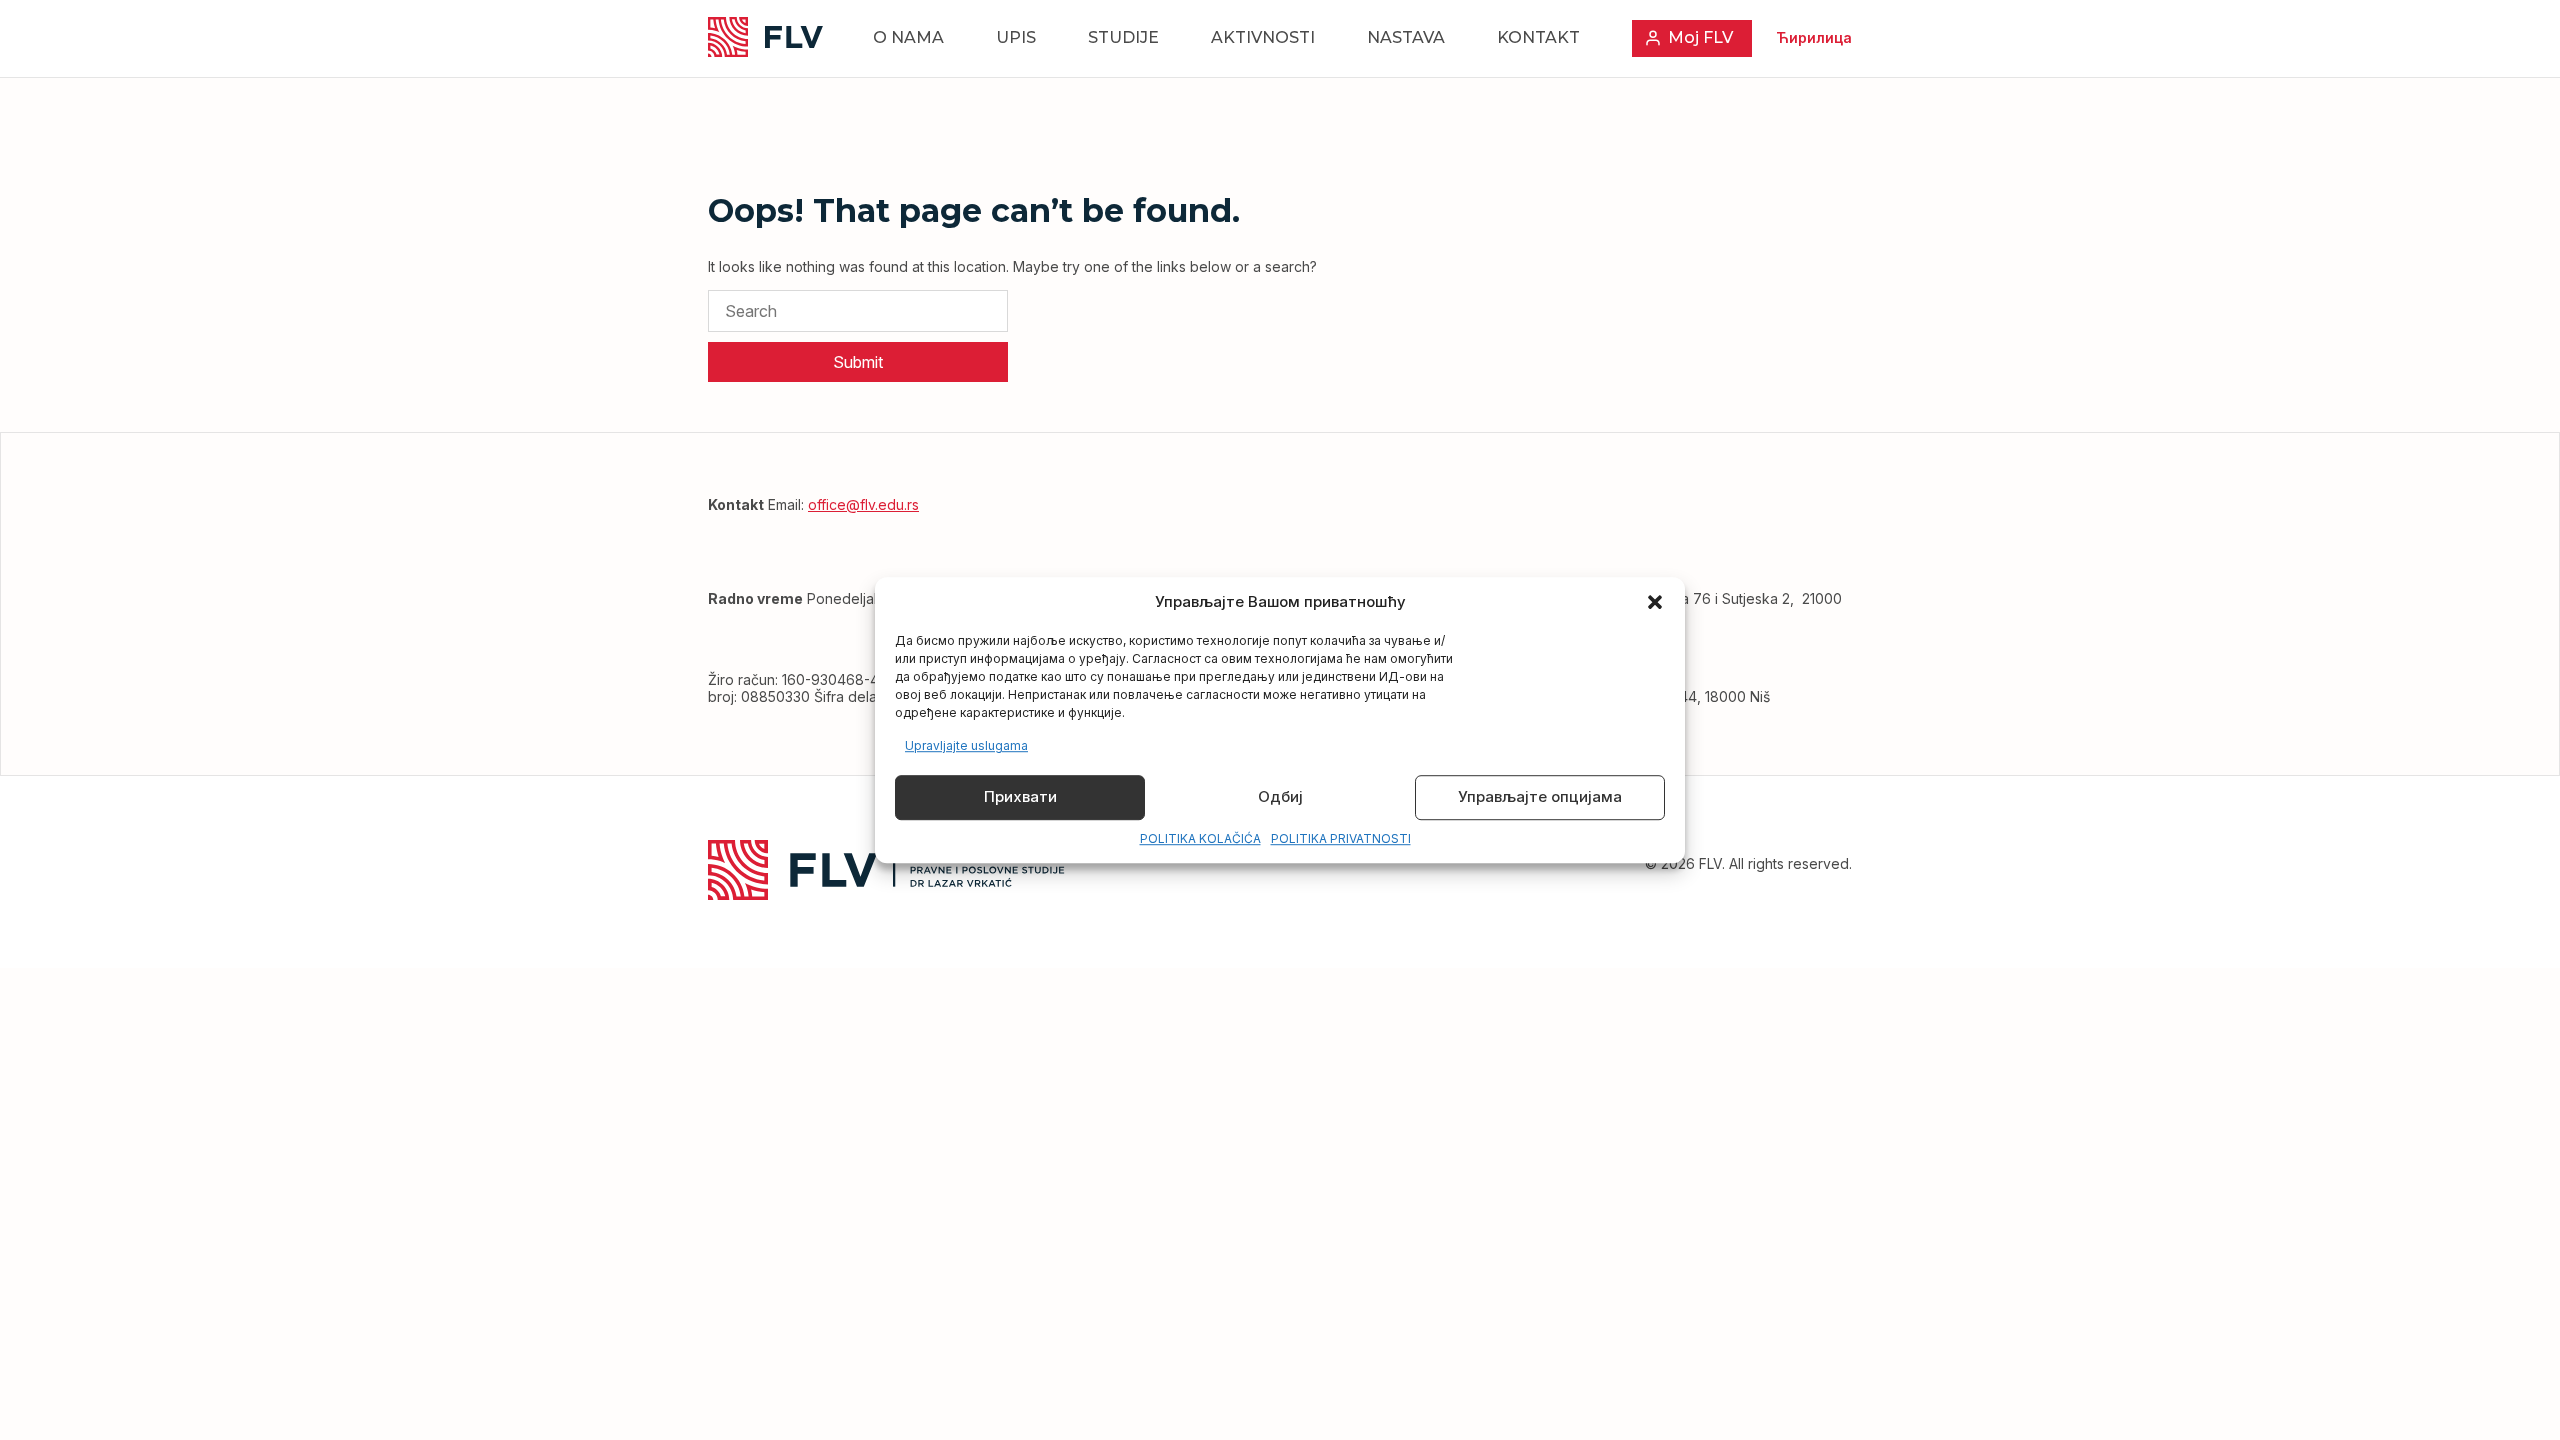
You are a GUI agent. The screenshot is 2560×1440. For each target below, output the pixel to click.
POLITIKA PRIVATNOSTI (1341, 838)
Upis (1016, 37)
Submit (858, 362)
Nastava (1406, 37)
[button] (1655, 602)
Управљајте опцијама (1540, 797)
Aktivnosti (1263, 37)
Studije (1123, 37)
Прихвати (1020, 797)
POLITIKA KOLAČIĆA (1200, 838)
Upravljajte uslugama (966, 745)
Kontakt (1538, 37)
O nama (908, 37)
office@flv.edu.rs (863, 504)
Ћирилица (1814, 37)
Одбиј (1280, 797)
